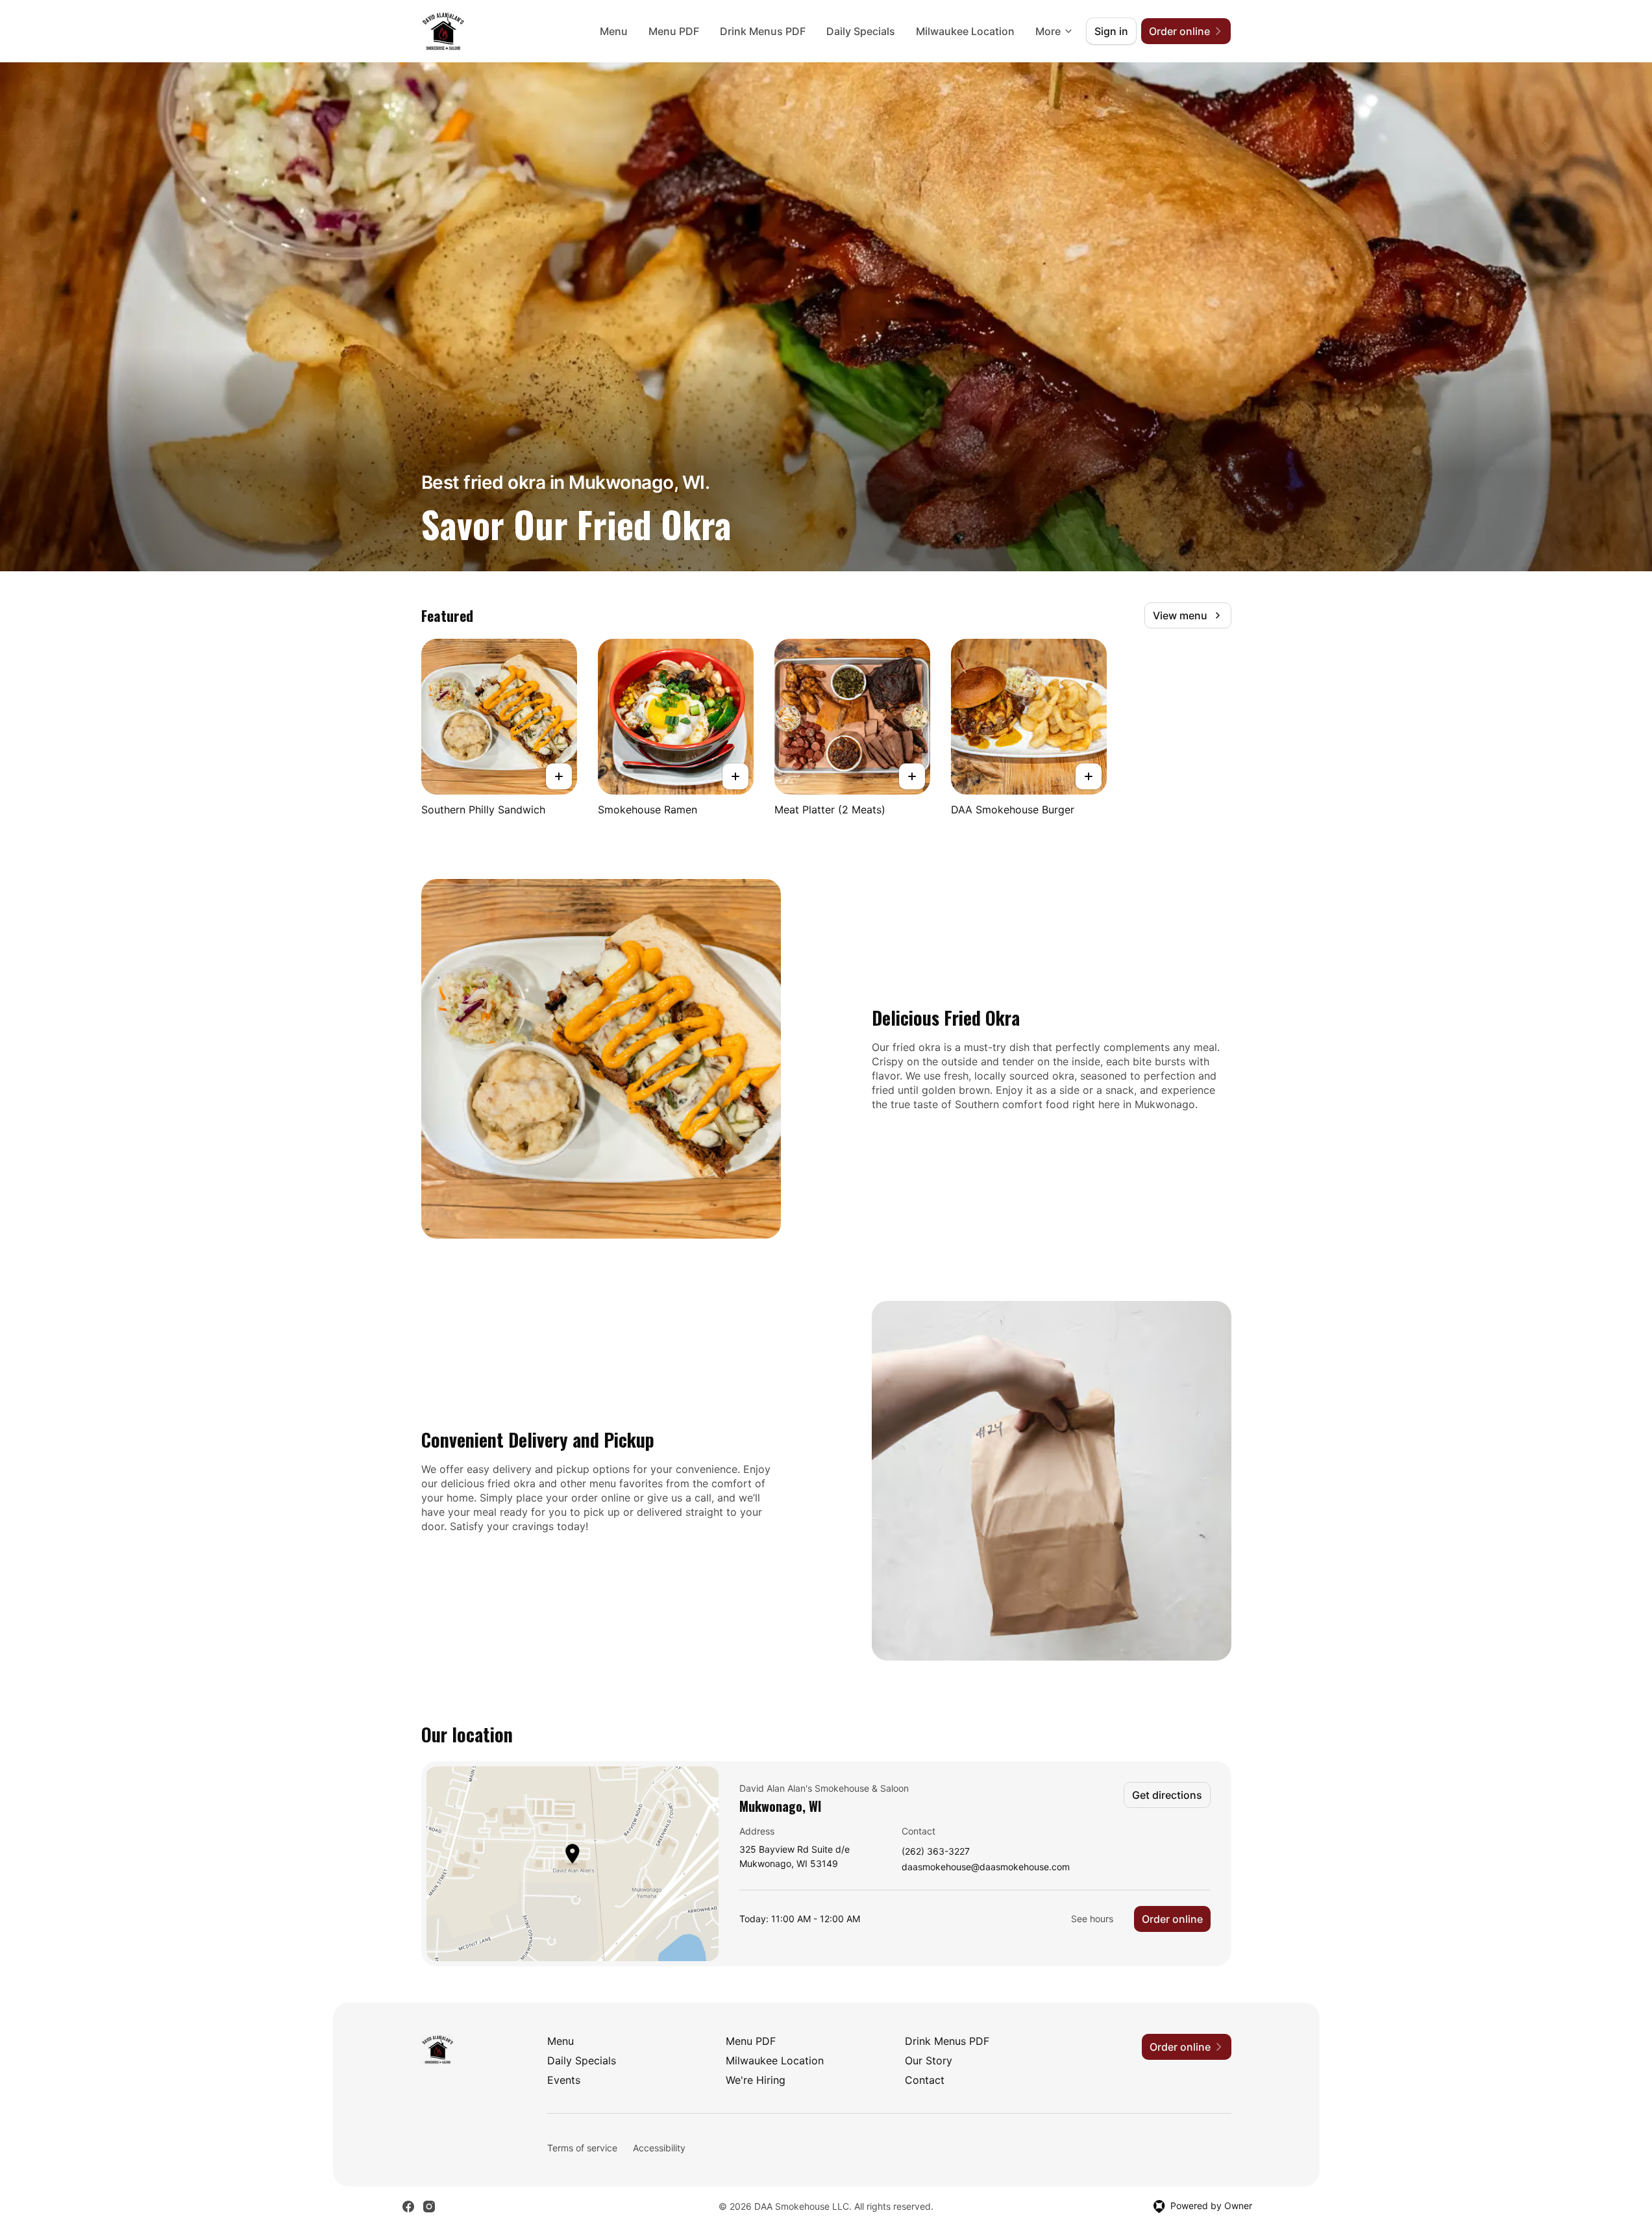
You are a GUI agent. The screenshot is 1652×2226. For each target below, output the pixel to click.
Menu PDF (674, 31)
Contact (925, 2080)
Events (564, 2080)
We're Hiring (756, 2080)
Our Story (929, 2060)
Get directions (1167, 1795)
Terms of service (582, 2148)
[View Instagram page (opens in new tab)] (429, 2207)
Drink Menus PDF (763, 31)
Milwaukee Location (965, 31)
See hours (1092, 1919)
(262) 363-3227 (936, 1852)
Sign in (1111, 31)
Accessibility (659, 2148)
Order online (1172, 1919)
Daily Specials (861, 31)
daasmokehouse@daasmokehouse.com (986, 1867)
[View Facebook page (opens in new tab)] (408, 2207)
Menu (614, 31)
